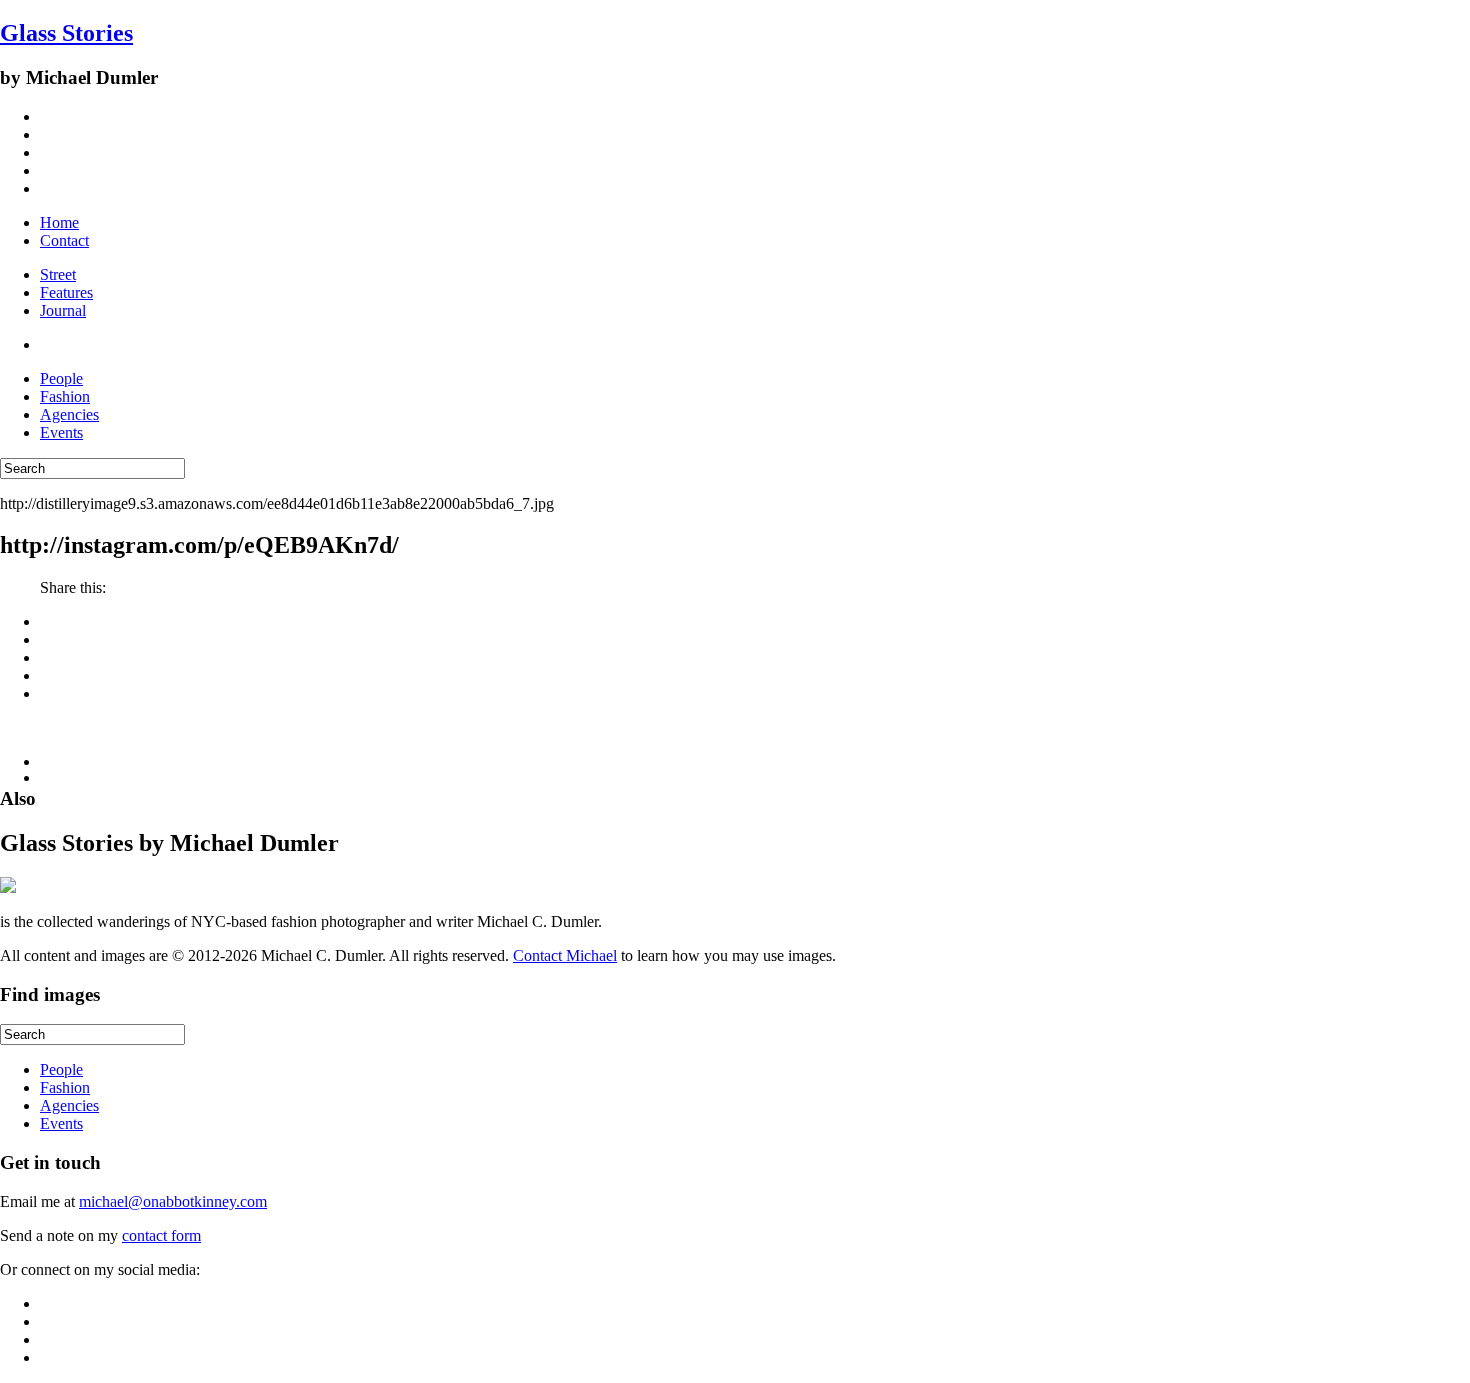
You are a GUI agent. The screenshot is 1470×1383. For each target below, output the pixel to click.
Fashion (65, 396)
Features (66, 292)
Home (59, 222)
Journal (63, 310)
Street (58, 274)
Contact (64, 240)
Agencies (69, 414)
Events (61, 432)
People (61, 378)
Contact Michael (565, 955)
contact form (161, 1235)
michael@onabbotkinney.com (173, 1201)
